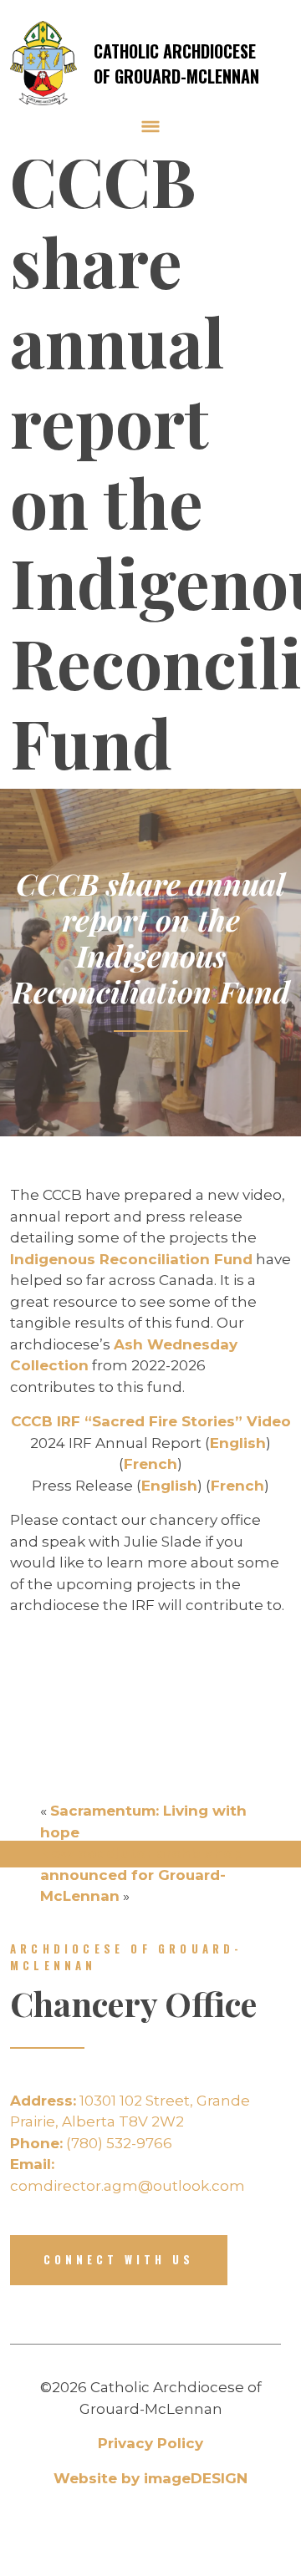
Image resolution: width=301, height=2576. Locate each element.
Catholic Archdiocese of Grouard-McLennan (176, 64)
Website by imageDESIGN (150, 2478)
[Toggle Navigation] (150, 126)
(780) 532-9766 (91, 2143)
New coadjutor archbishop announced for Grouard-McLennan (142, 1875)
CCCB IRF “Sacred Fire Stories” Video (151, 1421)
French (150, 1464)
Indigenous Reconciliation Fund (131, 1259)
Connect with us (119, 2259)
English (238, 1443)
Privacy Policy (150, 2443)
